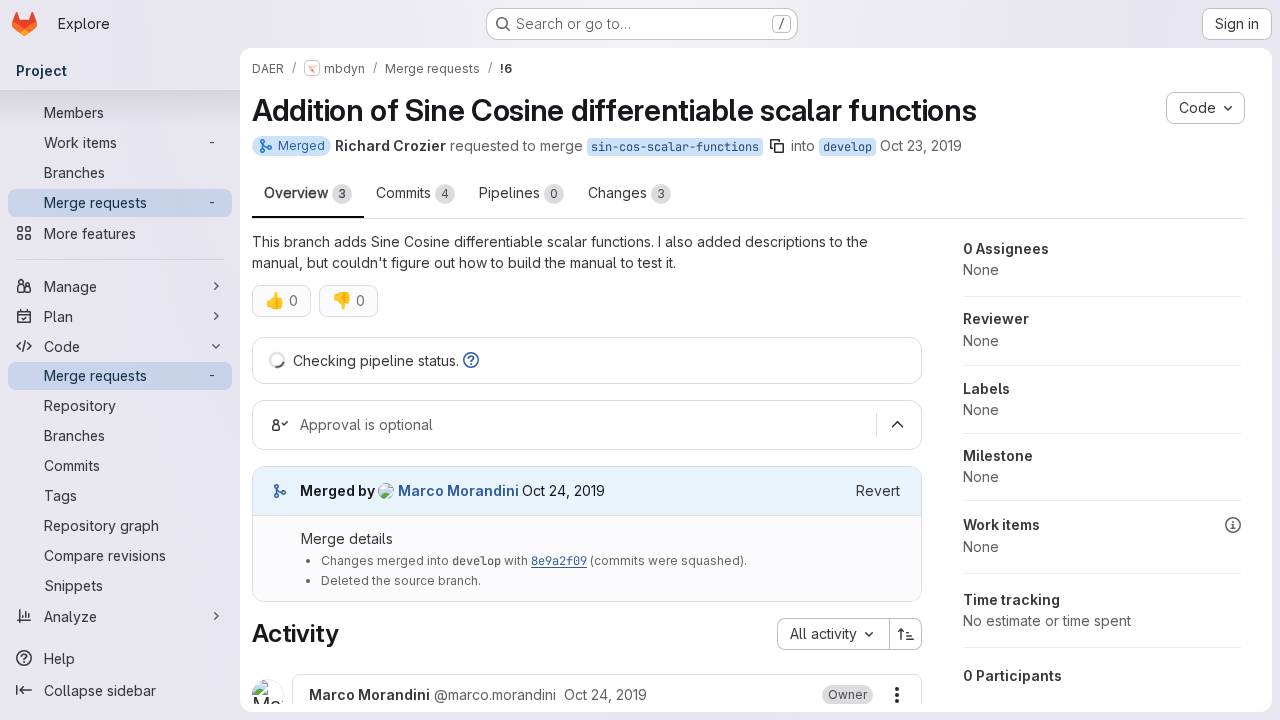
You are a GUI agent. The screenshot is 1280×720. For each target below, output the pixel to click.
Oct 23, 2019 (921, 145)
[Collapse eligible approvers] (897, 425)
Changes (626, 192)
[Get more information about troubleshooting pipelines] (471, 360)
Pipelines (518, 192)
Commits (412, 192)
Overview (305, 192)
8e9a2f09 (559, 561)
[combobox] (833, 634)
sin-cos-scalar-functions (675, 147)
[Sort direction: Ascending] (906, 634)
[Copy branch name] (777, 146)
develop (847, 147)
